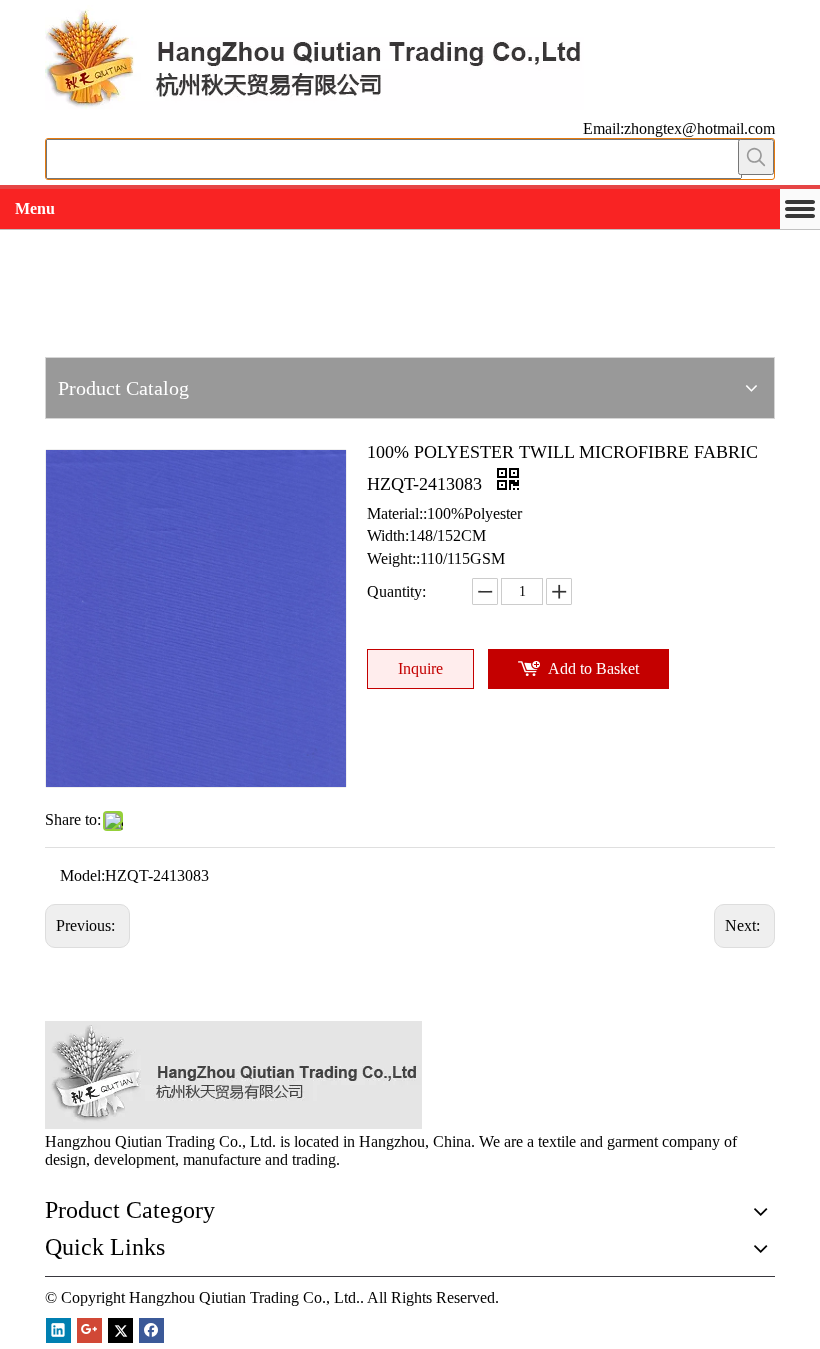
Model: (82, 875)
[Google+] (89, 1330)
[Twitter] (120, 1330)
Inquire (420, 668)
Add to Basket (593, 668)
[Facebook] (151, 1330)
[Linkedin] (58, 1330)
